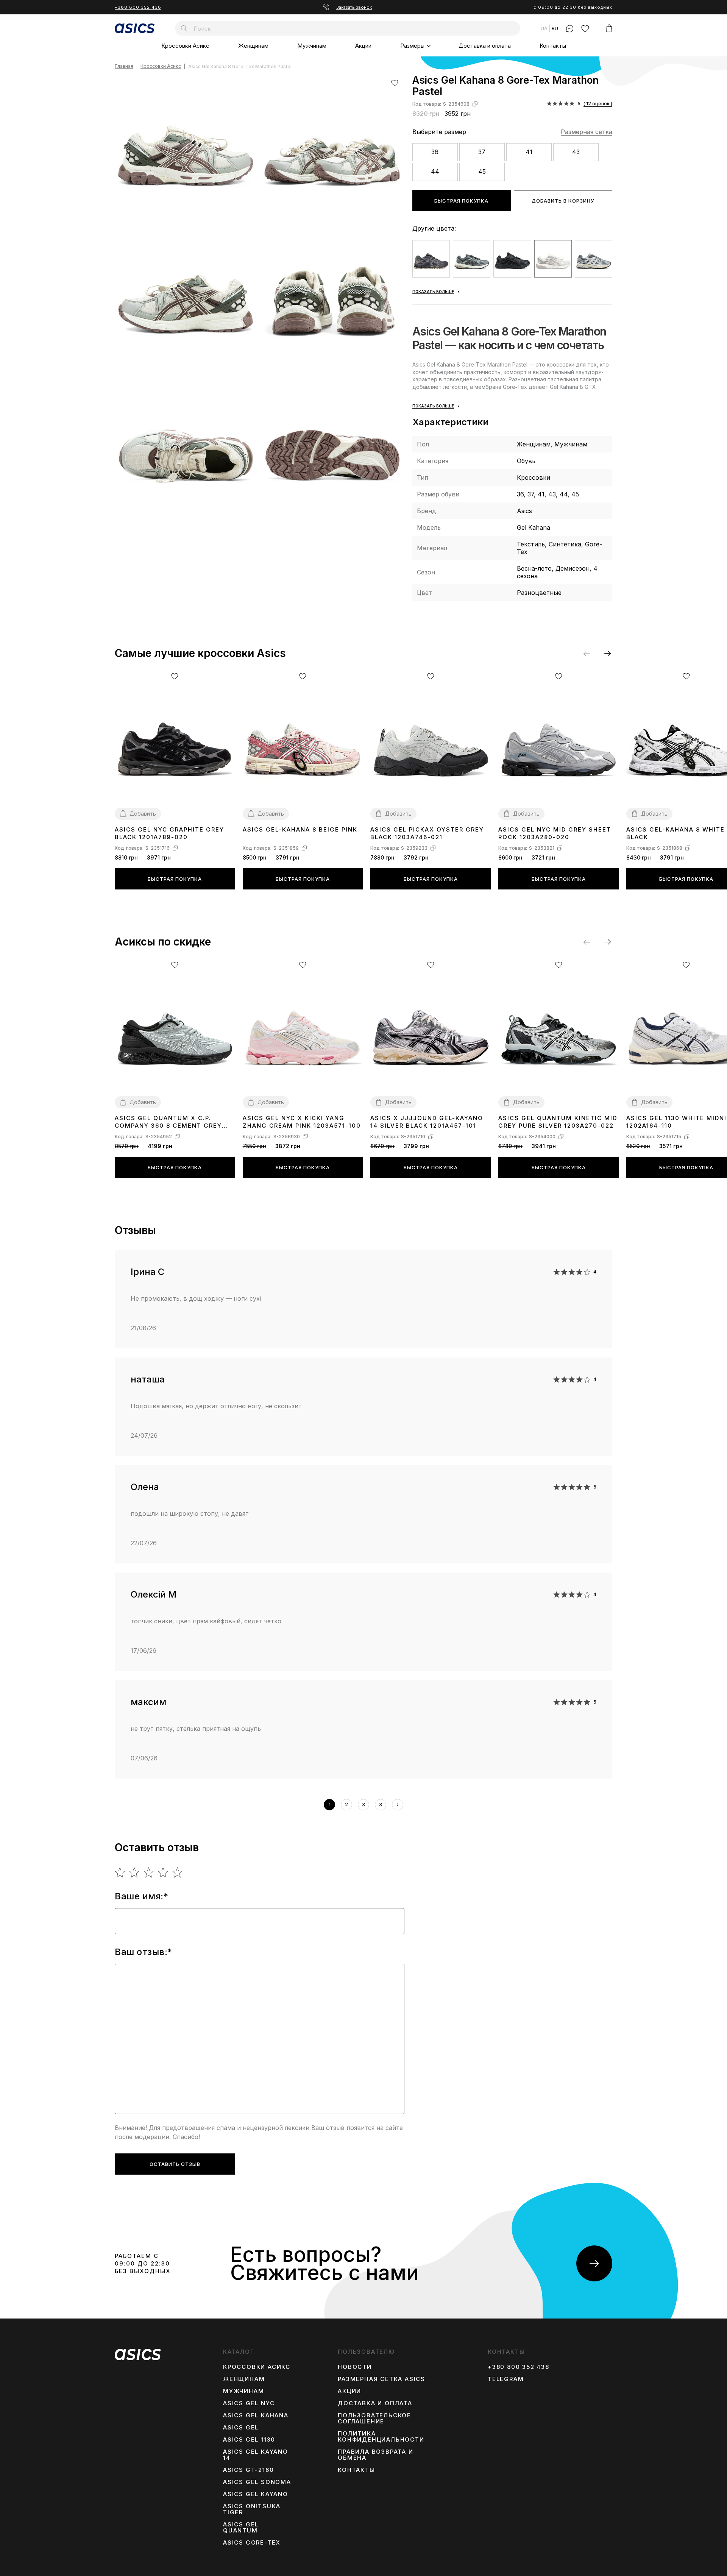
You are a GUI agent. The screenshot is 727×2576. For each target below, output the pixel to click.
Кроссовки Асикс (185, 46)
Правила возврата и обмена (375, 2455)
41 (529, 152)
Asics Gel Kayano (256, 2494)
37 (482, 152)
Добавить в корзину (563, 201)
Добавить (143, 814)
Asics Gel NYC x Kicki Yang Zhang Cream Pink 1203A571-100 (302, 1122)
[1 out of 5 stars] (120, 1872)
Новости (355, 2367)
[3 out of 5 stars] (149, 1872)
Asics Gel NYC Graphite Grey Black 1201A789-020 (169, 833)
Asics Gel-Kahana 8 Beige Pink (300, 829)
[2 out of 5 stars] (135, 1872)
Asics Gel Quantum (241, 2528)
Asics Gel (241, 2428)
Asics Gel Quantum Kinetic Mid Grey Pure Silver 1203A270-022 (558, 1122)
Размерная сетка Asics (381, 2379)
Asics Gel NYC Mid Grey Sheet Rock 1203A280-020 (555, 833)
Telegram (506, 2379)
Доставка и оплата (485, 46)
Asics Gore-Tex (252, 2543)
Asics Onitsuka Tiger (252, 2509)
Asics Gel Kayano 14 (256, 2455)
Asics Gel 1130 (249, 2440)
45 (482, 172)
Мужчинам (312, 46)
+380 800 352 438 (138, 7)
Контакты (553, 46)
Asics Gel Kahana (256, 2415)
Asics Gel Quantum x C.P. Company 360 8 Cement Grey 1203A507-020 (168, 1122)
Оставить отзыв (175, 2164)
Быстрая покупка (461, 201)
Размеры (412, 46)
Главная (124, 66)
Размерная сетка (587, 132)
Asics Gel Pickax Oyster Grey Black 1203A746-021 (427, 833)
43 (576, 152)
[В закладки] (395, 83)
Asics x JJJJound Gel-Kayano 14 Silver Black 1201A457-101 (427, 1122)
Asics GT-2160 (248, 2470)
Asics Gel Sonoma (257, 2482)
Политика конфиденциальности (381, 2437)
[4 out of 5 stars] (163, 1872)
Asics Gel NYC (249, 2403)
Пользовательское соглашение (374, 2418)
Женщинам (253, 46)
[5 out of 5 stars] (178, 1872)
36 (435, 152)
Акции (363, 46)
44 (435, 172)
